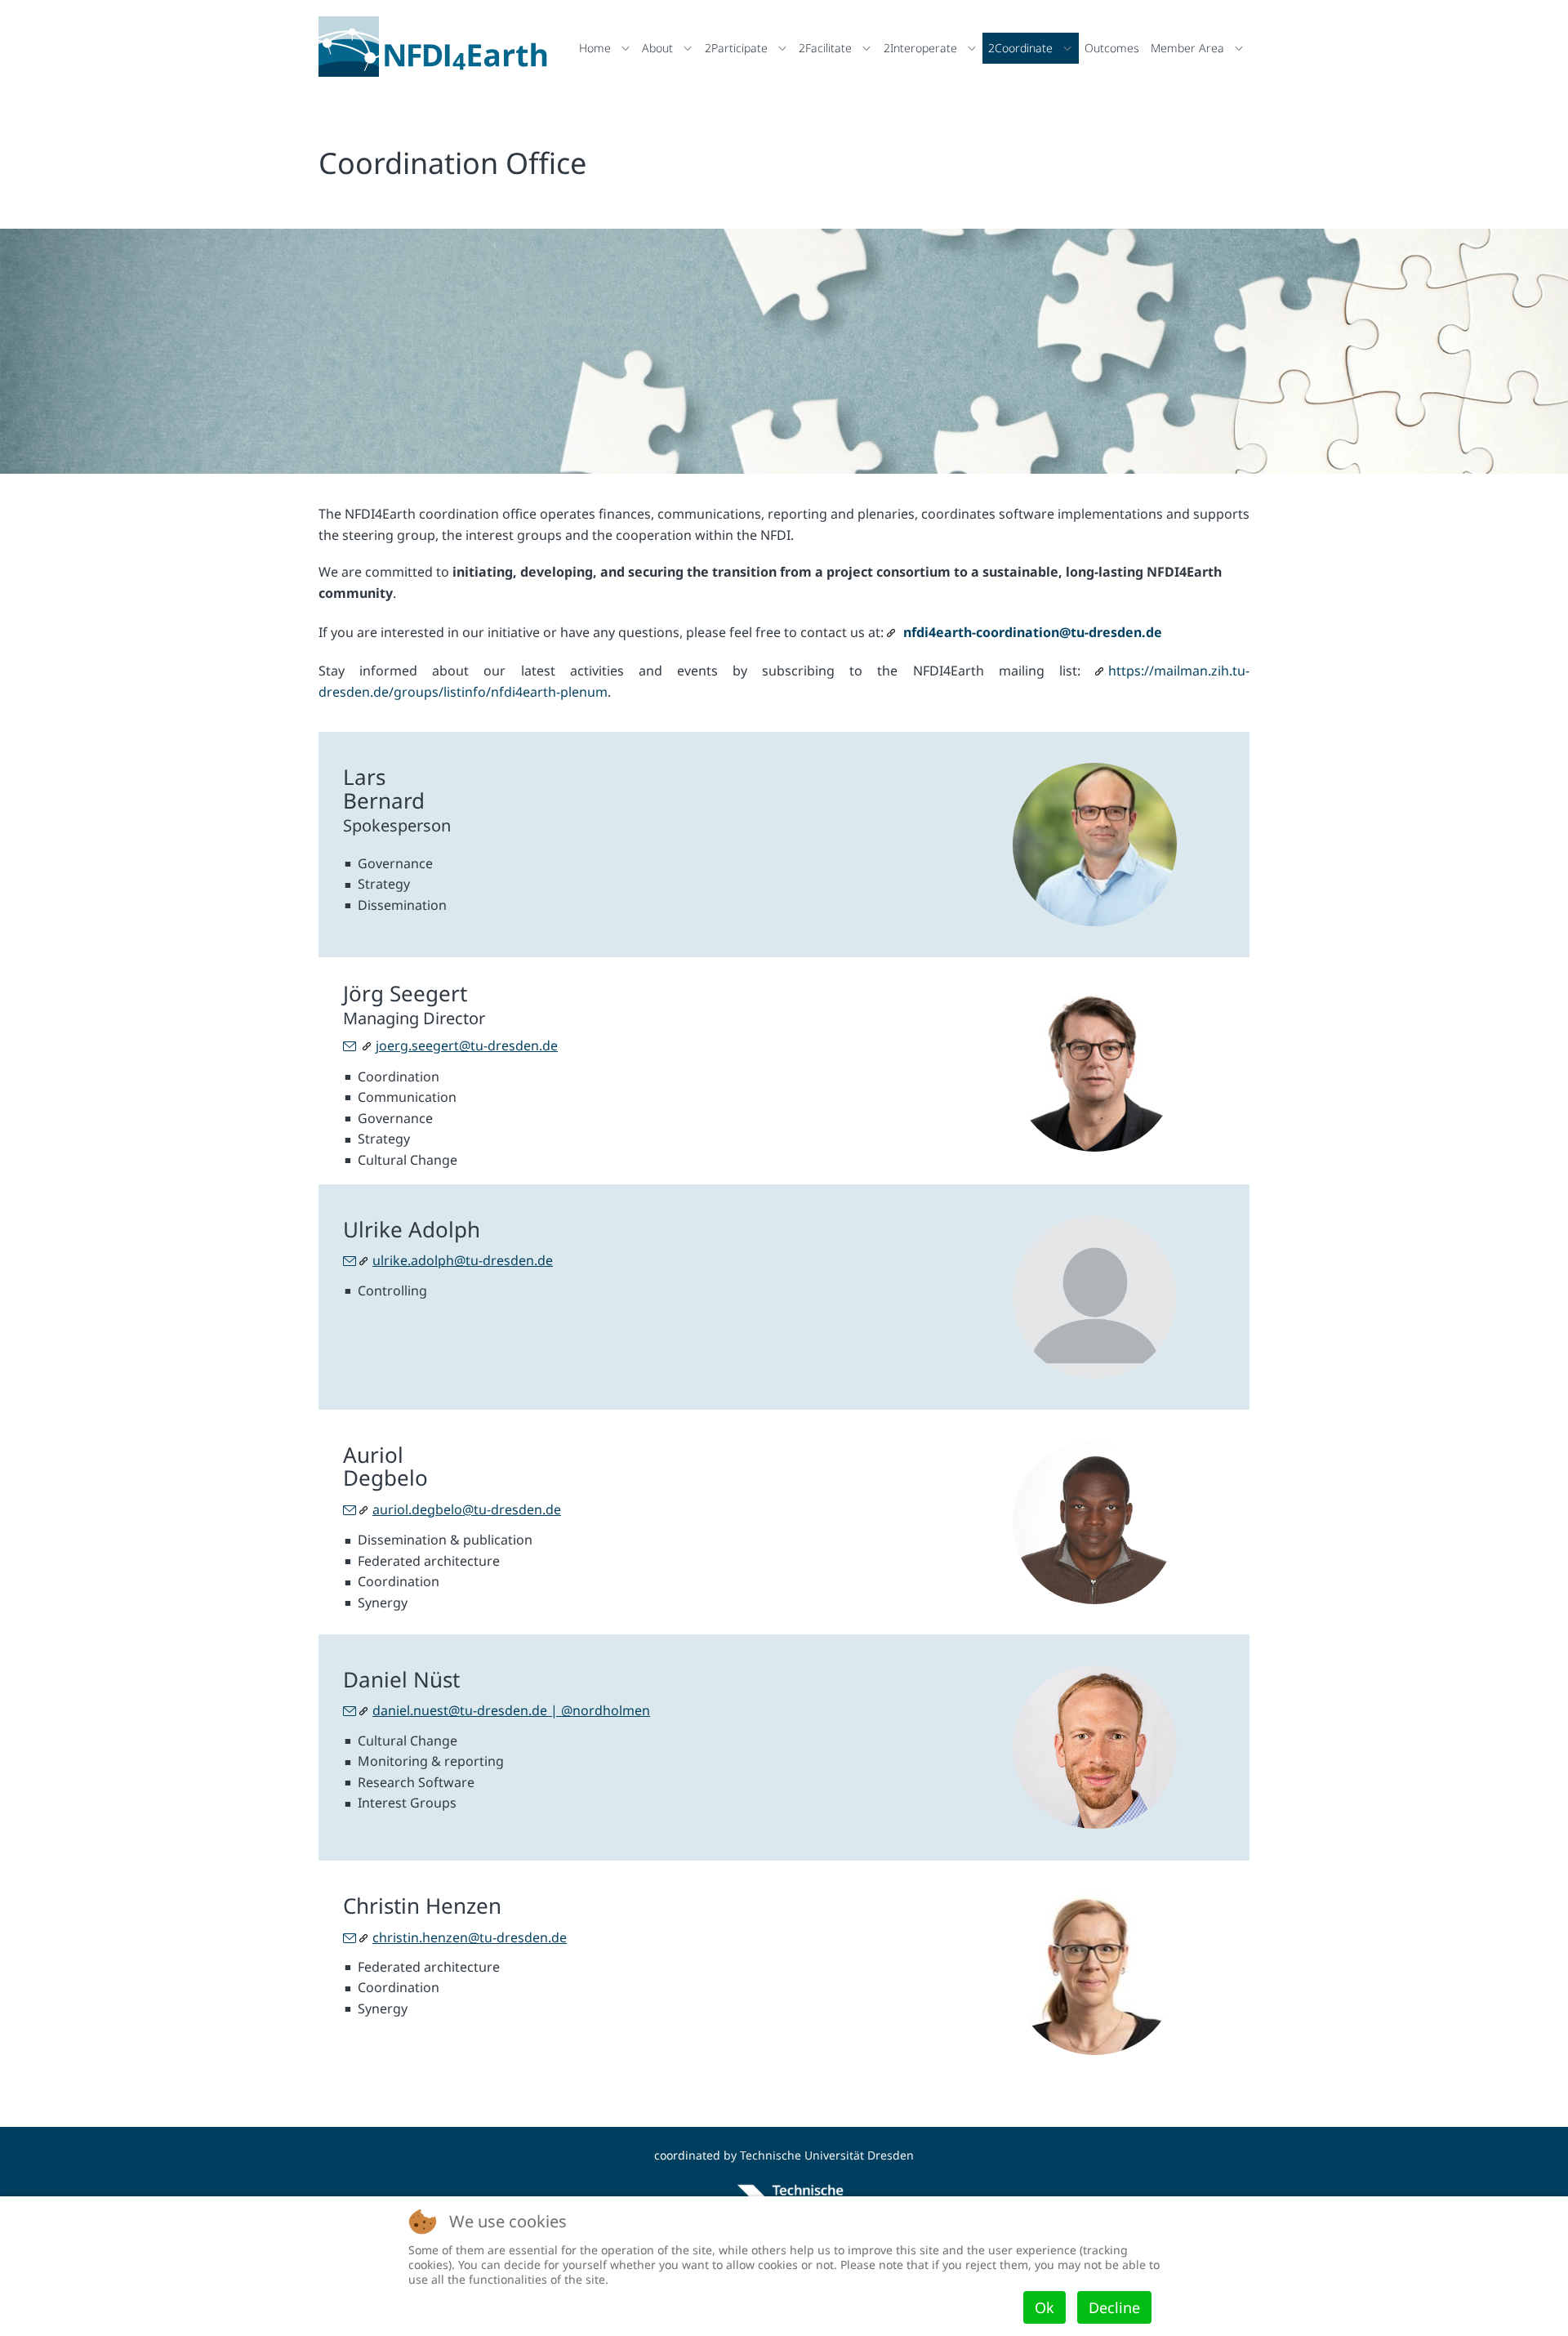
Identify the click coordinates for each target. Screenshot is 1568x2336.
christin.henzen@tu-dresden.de (470, 1937)
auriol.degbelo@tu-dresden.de (467, 1509)
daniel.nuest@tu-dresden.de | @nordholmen (511, 1710)
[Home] (437, 47)
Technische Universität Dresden (827, 2155)
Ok (1045, 2307)
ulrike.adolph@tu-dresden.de (463, 1260)
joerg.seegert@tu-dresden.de (467, 1045)
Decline (1114, 2307)
